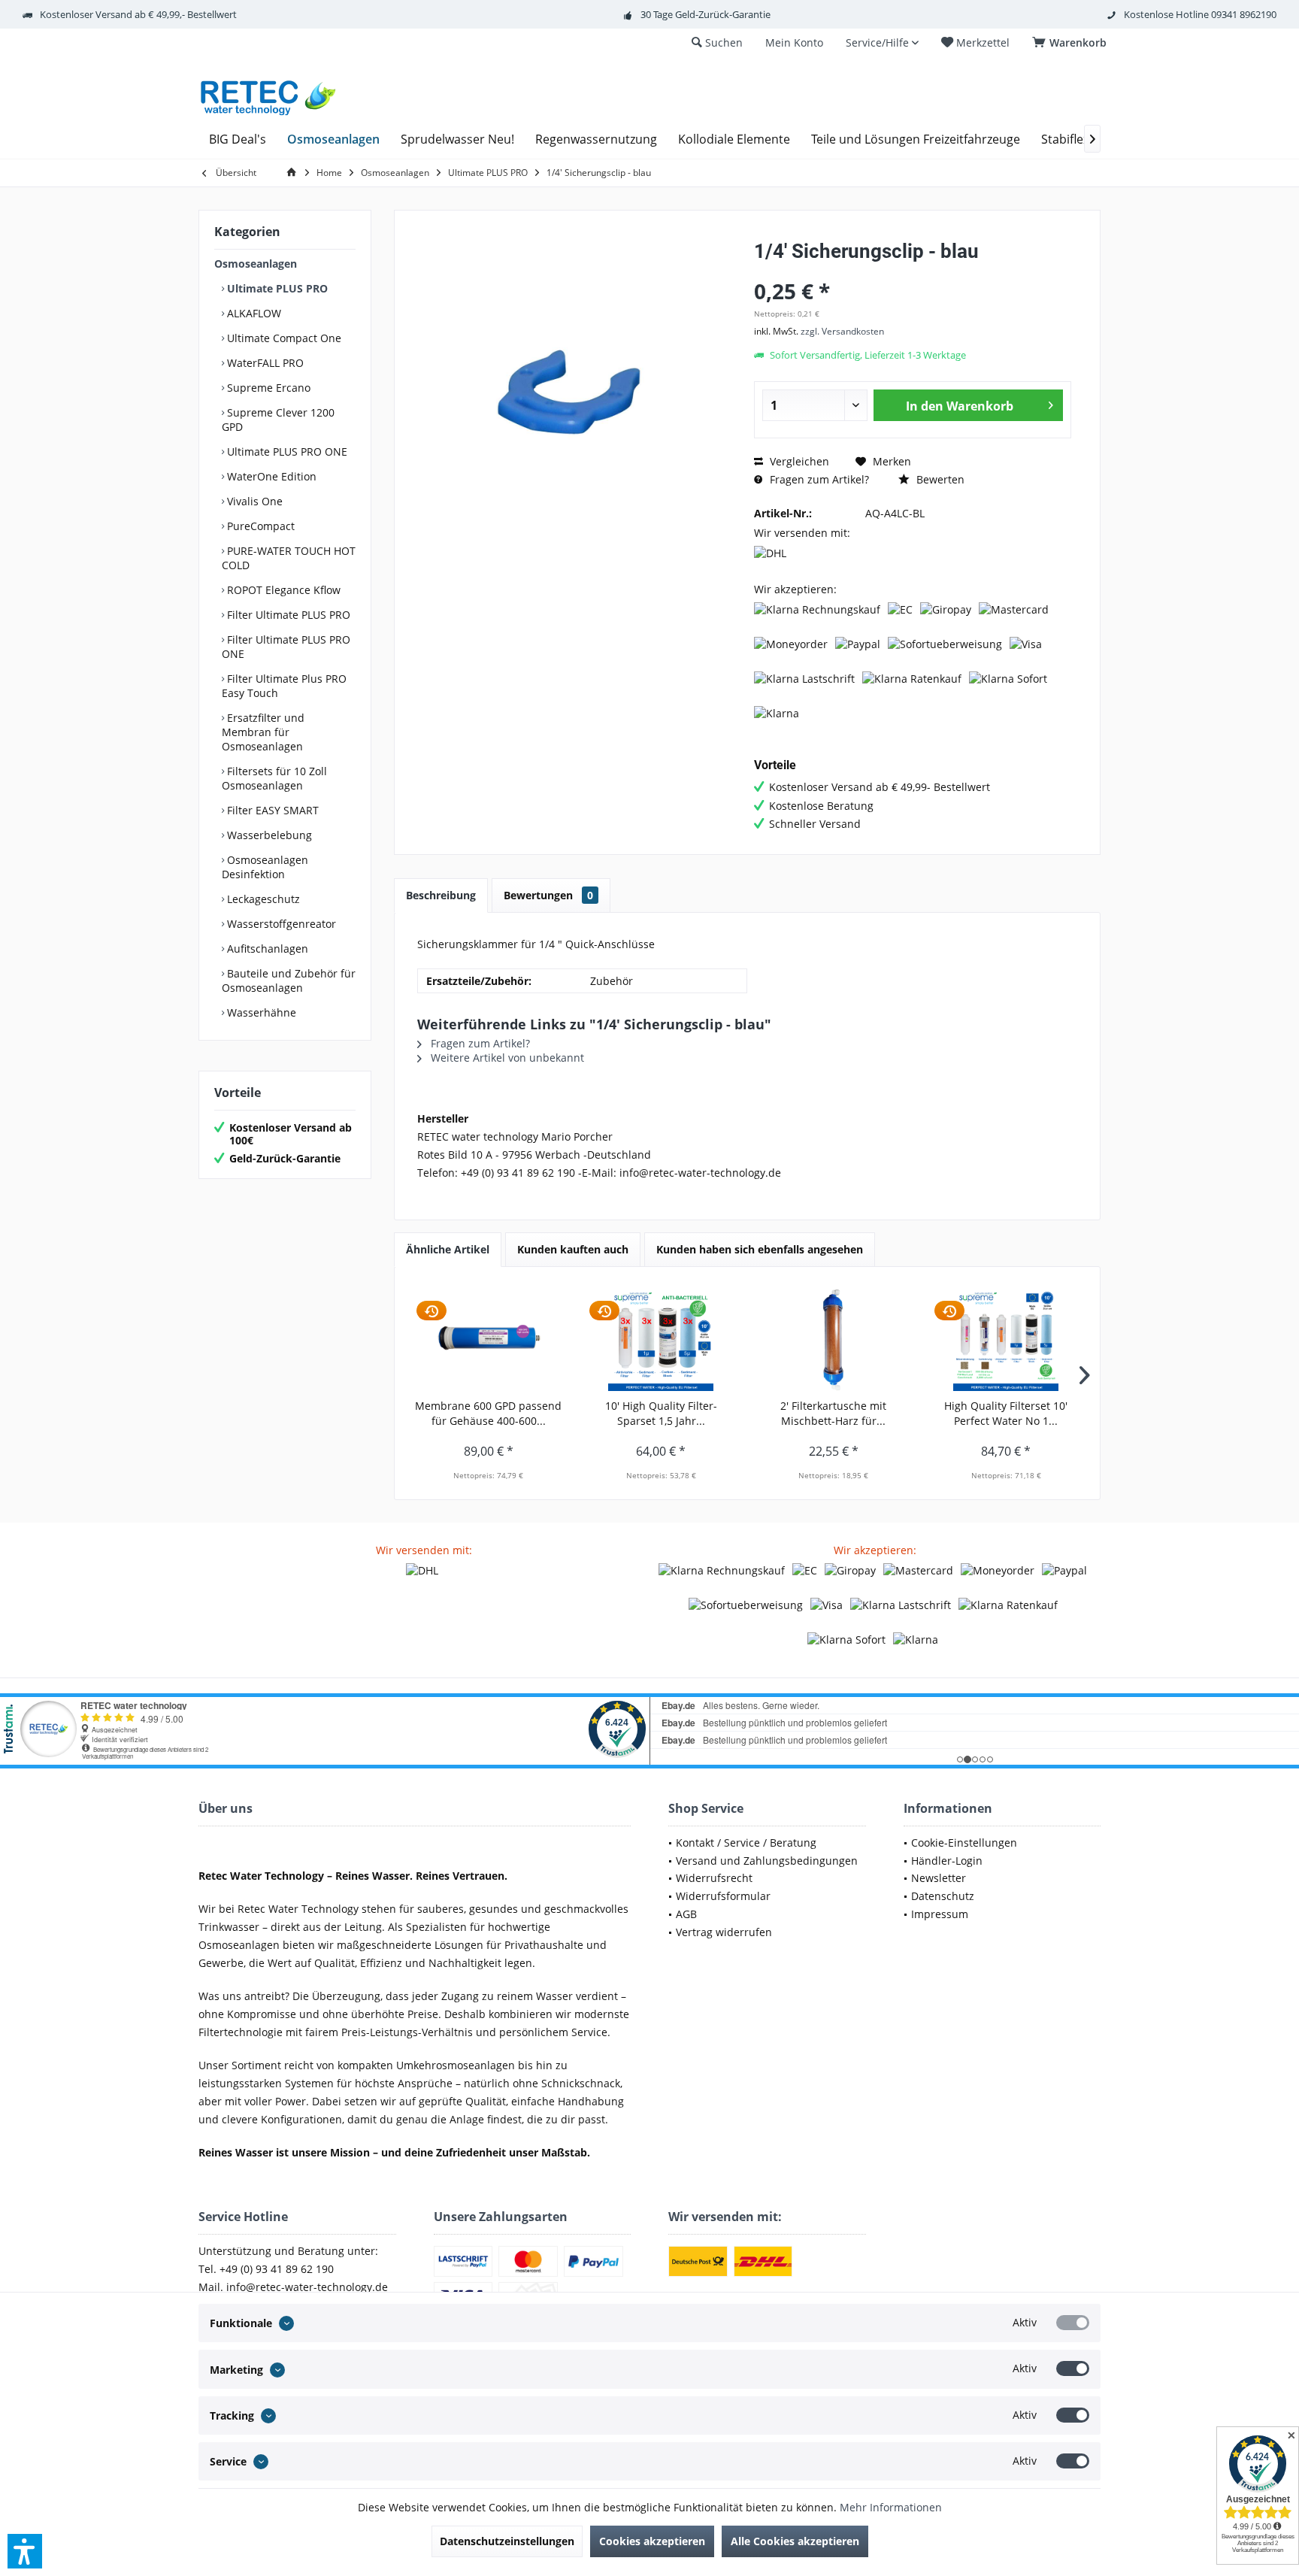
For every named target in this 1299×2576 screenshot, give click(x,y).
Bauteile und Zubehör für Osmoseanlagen (289, 980)
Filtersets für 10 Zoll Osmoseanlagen (274, 778)
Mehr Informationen (891, 2507)
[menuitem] (1072, 43)
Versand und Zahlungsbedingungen (767, 1861)
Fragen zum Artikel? (818, 479)
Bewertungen (548, 895)
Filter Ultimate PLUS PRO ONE (286, 647)
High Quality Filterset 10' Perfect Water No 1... (1006, 1413)
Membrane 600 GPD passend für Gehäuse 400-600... (488, 1413)
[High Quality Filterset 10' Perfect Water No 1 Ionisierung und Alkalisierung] (1007, 1338)
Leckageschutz (262, 899)
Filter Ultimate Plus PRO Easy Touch (284, 686)
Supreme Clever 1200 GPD (278, 420)
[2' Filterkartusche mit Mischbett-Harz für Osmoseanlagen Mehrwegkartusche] (834, 1338)
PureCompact (259, 526)
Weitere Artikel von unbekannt (506, 1058)
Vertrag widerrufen (724, 1932)
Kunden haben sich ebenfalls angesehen (760, 1249)
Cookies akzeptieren (652, 2541)
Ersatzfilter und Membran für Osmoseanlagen (263, 732)
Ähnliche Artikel (448, 1249)
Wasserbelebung (268, 835)
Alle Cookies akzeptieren (795, 2541)
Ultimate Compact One (283, 338)
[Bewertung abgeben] (913, 271)
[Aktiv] (1073, 2323)
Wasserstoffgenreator (280, 924)
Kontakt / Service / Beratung (746, 1843)
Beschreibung (441, 895)
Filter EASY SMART (271, 810)
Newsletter (939, 1878)
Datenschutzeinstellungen (507, 2541)
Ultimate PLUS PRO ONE (286, 452)
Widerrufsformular (723, 1896)
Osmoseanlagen (256, 264)
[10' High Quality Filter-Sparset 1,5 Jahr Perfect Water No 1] (662, 1338)
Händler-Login (947, 1861)
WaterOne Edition (270, 476)
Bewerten (939, 479)
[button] (25, 2551)
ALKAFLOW (253, 313)
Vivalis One (253, 501)
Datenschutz (943, 1896)
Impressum (940, 1914)
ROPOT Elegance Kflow (282, 590)
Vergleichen (798, 461)
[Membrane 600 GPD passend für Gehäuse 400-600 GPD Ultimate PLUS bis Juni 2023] (489, 1338)
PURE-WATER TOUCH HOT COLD (289, 558)
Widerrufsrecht (714, 1878)
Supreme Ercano (267, 388)
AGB (686, 1914)
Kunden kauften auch (573, 1249)
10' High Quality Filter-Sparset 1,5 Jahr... (661, 1413)
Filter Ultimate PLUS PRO (287, 615)
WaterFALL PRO (264, 363)
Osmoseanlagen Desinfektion (265, 867)
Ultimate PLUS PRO (276, 288)
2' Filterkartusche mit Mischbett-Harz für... (833, 1413)
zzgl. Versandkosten (842, 331)
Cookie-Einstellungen (964, 1843)
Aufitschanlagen (266, 949)
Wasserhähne (260, 1012)
